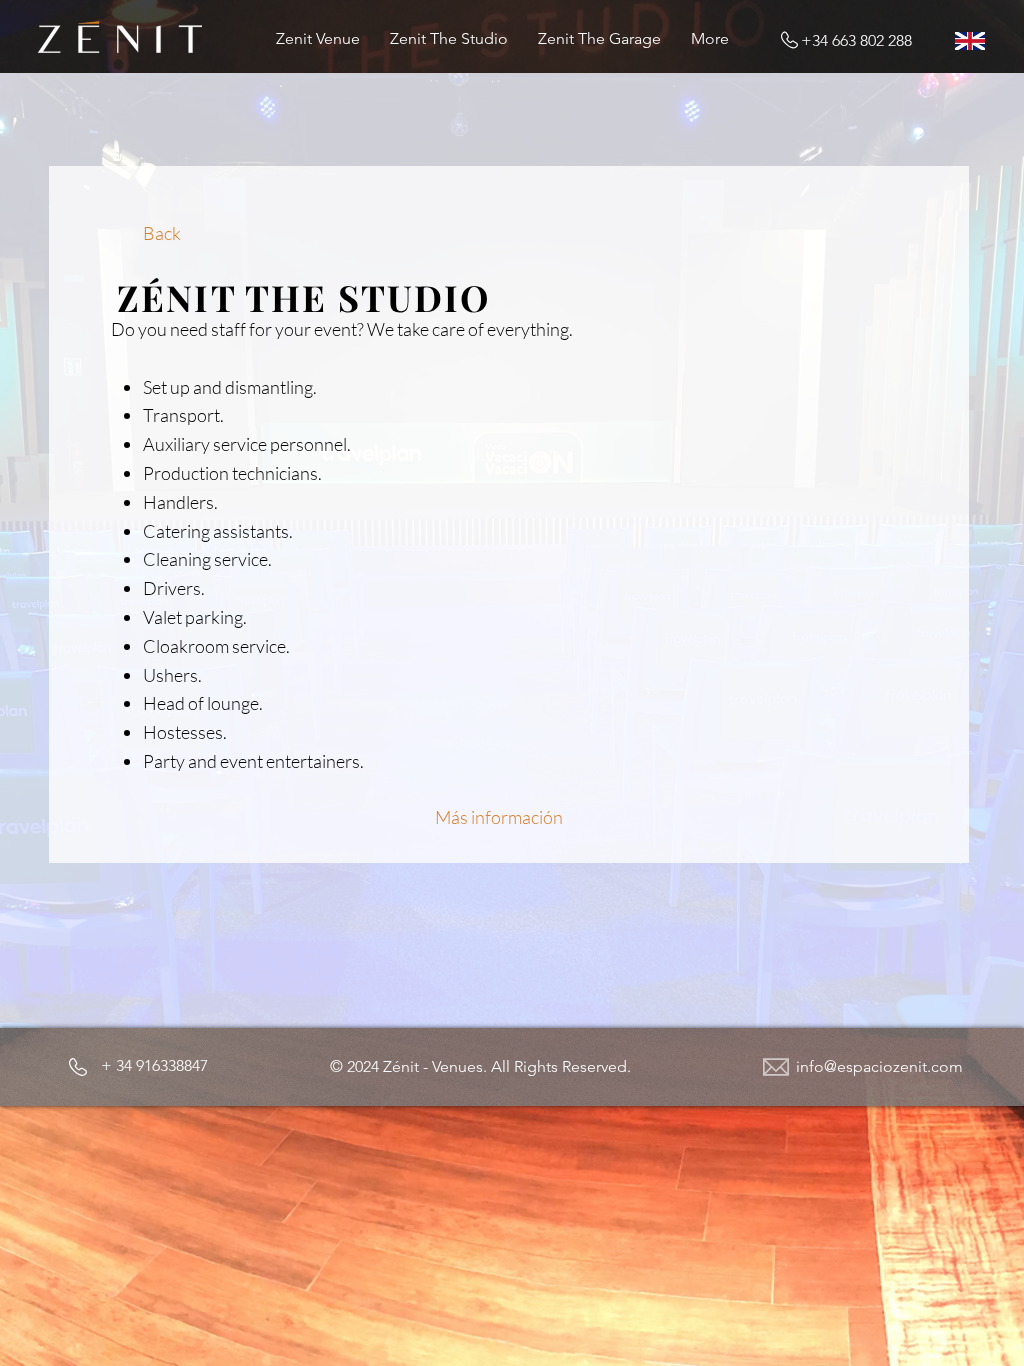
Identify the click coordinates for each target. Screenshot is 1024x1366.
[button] (480, 1067)
